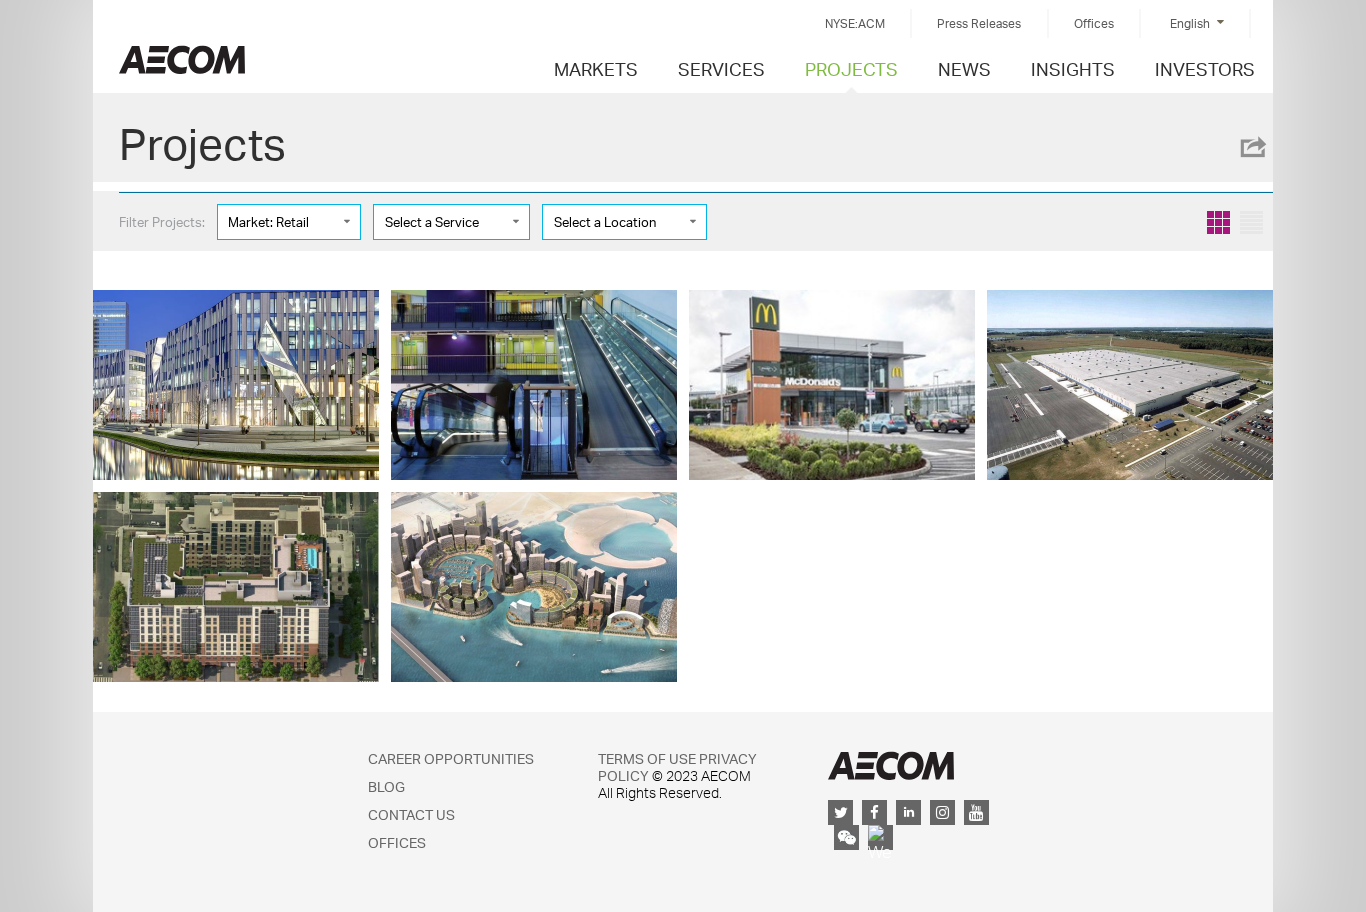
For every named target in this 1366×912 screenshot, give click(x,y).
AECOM (891, 765)
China (182, 59)
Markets (596, 68)
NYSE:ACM (855, 23)
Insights (1073, 68)
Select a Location (605, 222)
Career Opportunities (451, 758)
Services (721, 68)
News (964, 68)
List (1251, 222)
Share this (1252, 147)
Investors (1205, 68)
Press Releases (979, 23)
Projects (851, 68)
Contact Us (411, 814)
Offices (1094, 23)
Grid (1218, 222)
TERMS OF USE (647, 758)
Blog (386, 786)
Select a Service (432, 222)
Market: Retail (268, 222)
